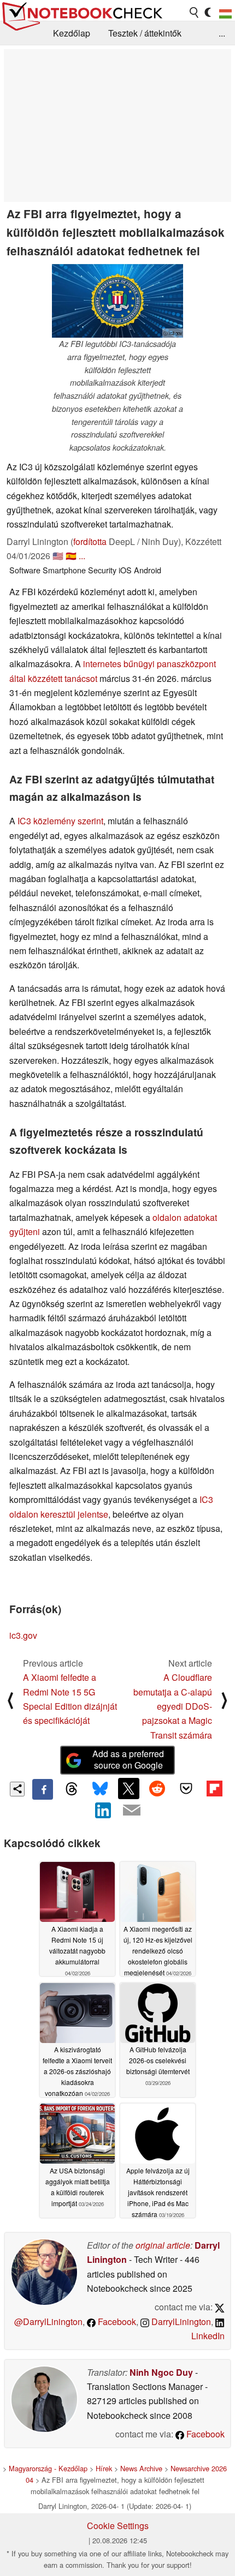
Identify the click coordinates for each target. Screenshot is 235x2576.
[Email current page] (132, 1811)
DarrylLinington (180, 2322)
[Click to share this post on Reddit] (157, 1788)
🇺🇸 (58, 556)
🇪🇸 (71, 556)
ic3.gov (23, 1635)
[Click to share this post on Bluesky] (100, 1789)
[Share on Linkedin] (103, 1810)
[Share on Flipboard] (214, 1788)
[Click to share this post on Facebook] (43, 1789)
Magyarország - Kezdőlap (48, 2468)
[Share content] (17, 1789)
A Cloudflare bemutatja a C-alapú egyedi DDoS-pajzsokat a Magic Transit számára (173, 1706)
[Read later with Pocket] (186, 1788)
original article (163, 2245)
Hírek (104, 2468)
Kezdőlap (72, 33)
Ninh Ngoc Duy (161, 2372)
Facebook (116, 2322)
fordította (90, 541)
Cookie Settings (118, 2526)
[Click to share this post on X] (128, 1788)
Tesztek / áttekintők (145, 33)
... (222, 33)
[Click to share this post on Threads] (71, 1789)
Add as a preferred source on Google (128, 1759)
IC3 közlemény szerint (60, 821)
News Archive (141, 2468)
